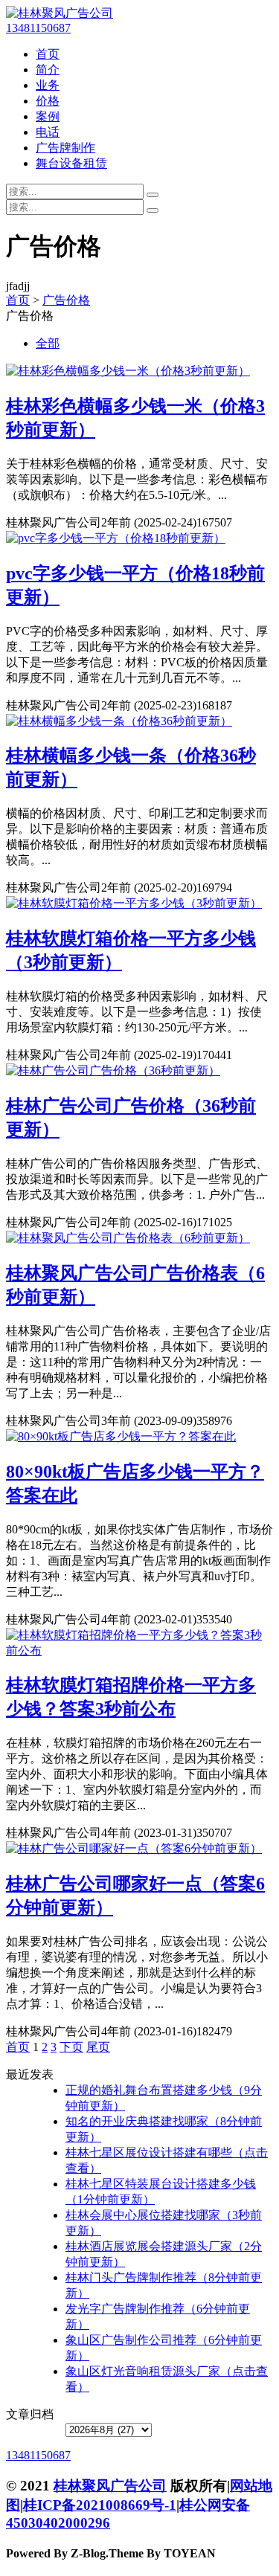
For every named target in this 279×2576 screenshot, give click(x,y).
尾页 (98, 2047)
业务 (48, 85)
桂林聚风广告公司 (110, 2486)
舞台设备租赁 (71, 163)
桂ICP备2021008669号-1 (100, 2505)
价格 (48, 101)
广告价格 (66, 300)
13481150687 (38, 28)
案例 (48, 116)
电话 (48, 132)
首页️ (18, 2047)
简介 (48, 70)
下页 (71, 2047)
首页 (48, 54)
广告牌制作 (65, 148)
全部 (48, 343)
